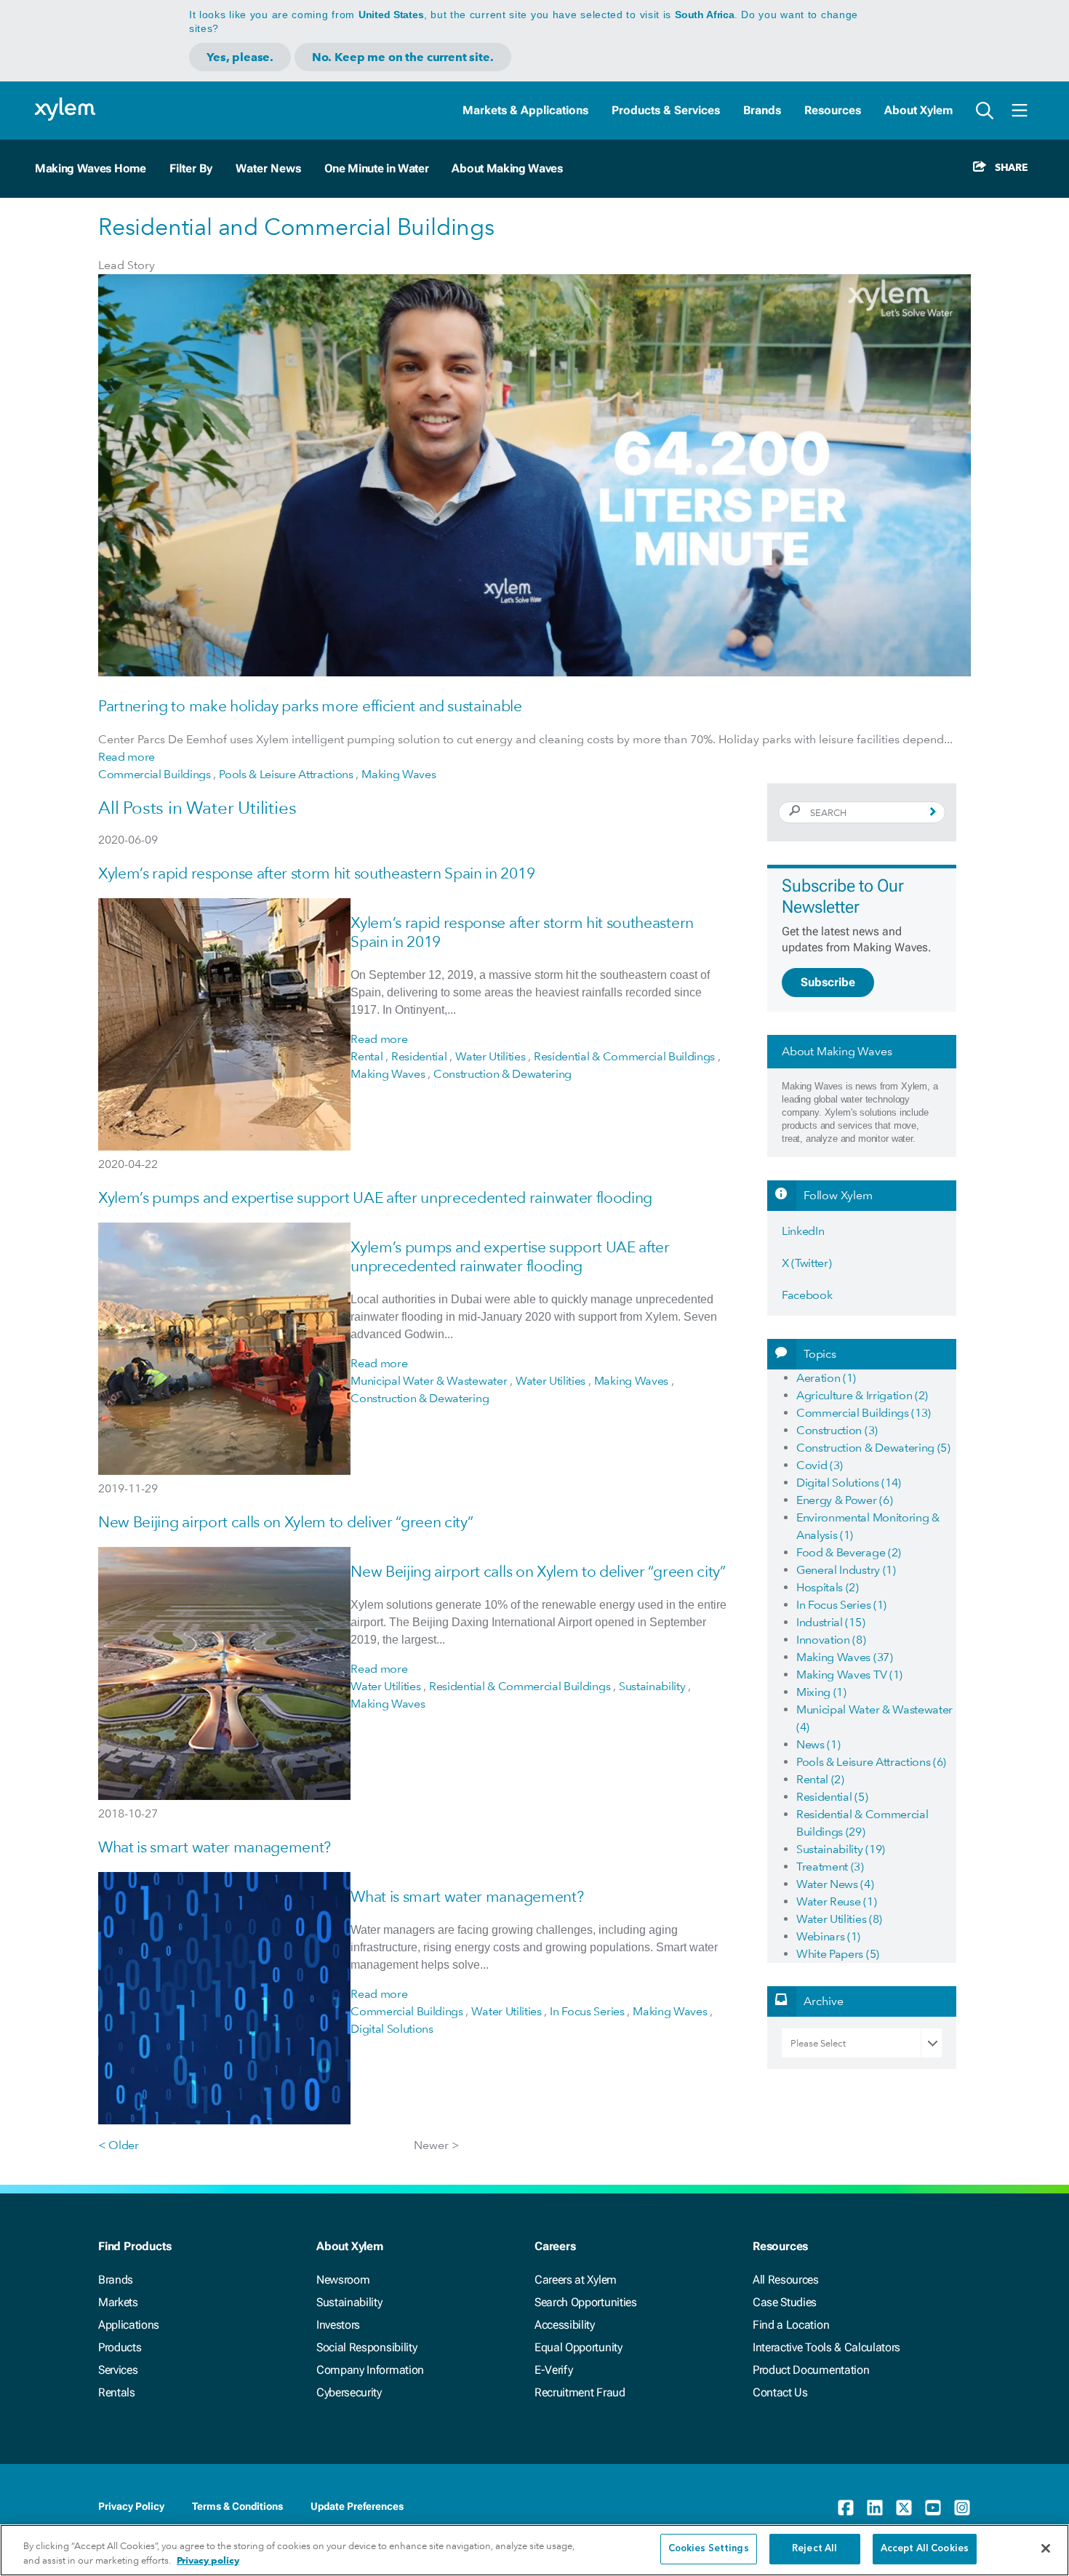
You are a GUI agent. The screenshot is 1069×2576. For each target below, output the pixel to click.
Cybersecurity (349, 2392)
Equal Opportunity (578, 2347)
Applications (129, 2325)
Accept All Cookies (925, 2549)
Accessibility (565, 2325)
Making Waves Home (91, 168)
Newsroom (343, 2280)
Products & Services (666, 110)
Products (120, 2347)
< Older (119, 2145)
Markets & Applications (525, 110)
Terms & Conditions (237, 2506)
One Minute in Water (377, 168)
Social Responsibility (367, 2347)
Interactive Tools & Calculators (826, 2347)
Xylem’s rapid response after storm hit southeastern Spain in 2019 (316, 873)
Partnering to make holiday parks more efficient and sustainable (310, 706)
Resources (833, 110)
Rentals (117, 2392)
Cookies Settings (709, 2549)
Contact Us (780, 2392)
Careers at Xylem (576, 2280)
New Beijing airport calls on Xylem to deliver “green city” (285, 1522)
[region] (534, 2550)
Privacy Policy (131, 2506)
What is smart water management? (215, 1847)
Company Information (370, 2370)
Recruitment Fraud (580, 2392)
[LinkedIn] (875, 2508)
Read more (127, 757)
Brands (762, 110)
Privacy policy (208, 2560)
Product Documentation (811, 2370)
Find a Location (791, 2325)
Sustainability (349, 2302)
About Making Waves (507, 168)
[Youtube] (933, 2508)
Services (118, 2370)
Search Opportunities (586, 2302)
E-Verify (553, 2370)
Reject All (814, 2549)
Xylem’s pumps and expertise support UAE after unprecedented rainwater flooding (375, 1197)
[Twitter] (904, 2508)
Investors (338, 2325)
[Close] (1046, 2548)
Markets (118, 2302)
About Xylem (918, 110)
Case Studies (785, 2302)
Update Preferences (357, 2506)
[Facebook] (846, 2508)
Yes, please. (240, 57)
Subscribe (828, 982)
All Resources (786, 2280)
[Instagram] (962, 2508)
